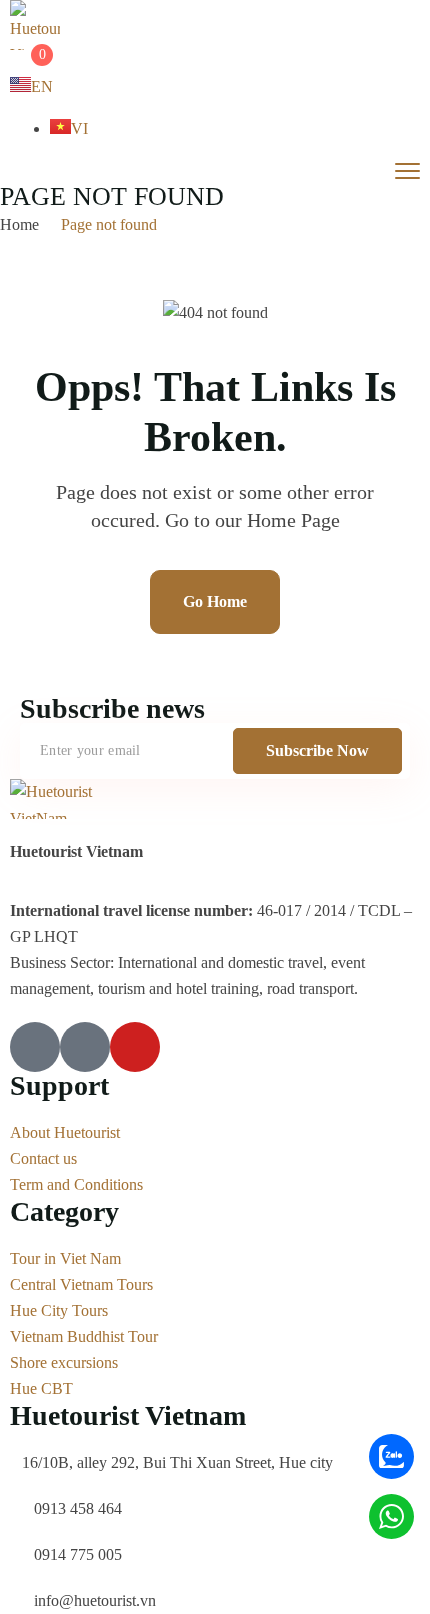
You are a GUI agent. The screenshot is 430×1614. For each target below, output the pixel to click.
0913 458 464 (78, 1508)
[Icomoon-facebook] (35, 1047)
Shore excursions (64, 1362)
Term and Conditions (76, 1184)
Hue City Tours (59, 1310)
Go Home (215, 601)
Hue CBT (41, 1388)
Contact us (43, 1158)
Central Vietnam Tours (81, 1284)
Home (19, 224)
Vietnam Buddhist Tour (84, 1336)
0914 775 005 (78, 1554)
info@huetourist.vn (95, 1600)
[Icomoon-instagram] (85, 1047)
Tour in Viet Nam (65, 1258)
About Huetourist (65, 1132)
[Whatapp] (391, 1516)
